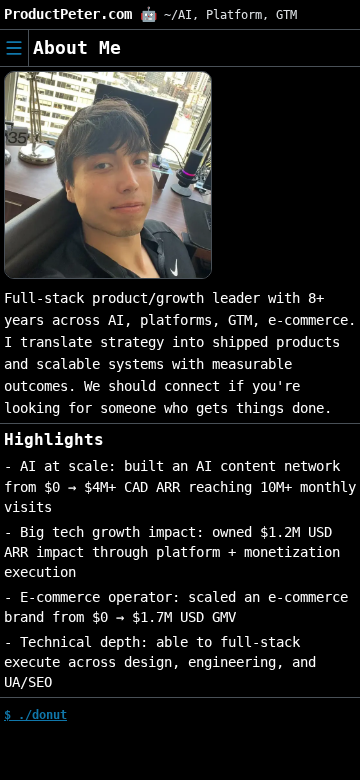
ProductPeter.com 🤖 (80, 14)
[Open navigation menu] (14, 48)
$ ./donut (35, 715)
